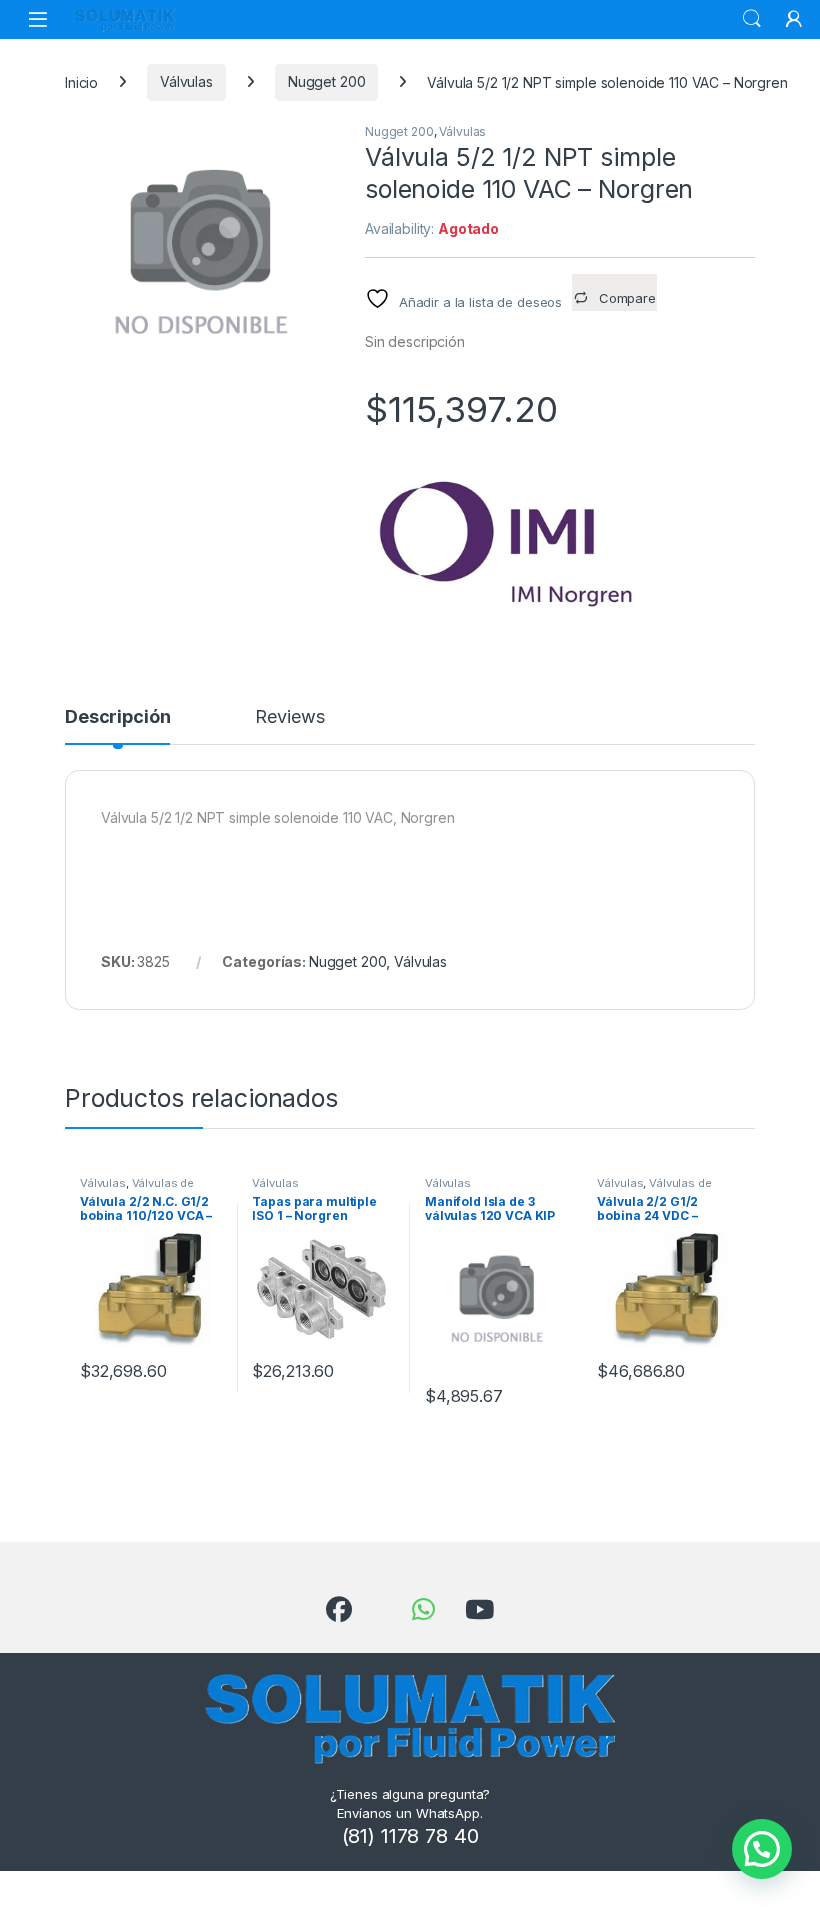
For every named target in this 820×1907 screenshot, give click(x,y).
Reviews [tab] (289, 717)
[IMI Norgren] (515, 542)
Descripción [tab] (117, 717)
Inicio (81, 81)
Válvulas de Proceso (137, 1189)
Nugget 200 (327, 81)
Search (752, 19)
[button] (762, 1849)
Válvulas (186, 81)
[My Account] (794, 19)
